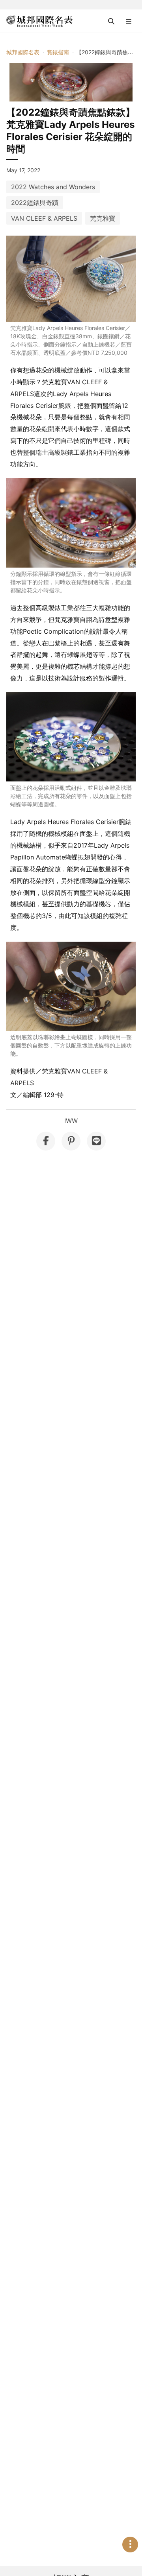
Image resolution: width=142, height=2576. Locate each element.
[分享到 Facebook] (46, 1141)
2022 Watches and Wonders (53, 187)
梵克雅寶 (103, 218)
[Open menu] (129, 21)
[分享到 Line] (96, 1141)
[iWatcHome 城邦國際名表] (39, 21)
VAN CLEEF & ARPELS (44, 218)
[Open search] (111, 21)
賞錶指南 (58, 52)
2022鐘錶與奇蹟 (35, 203)
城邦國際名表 (23, 52)
